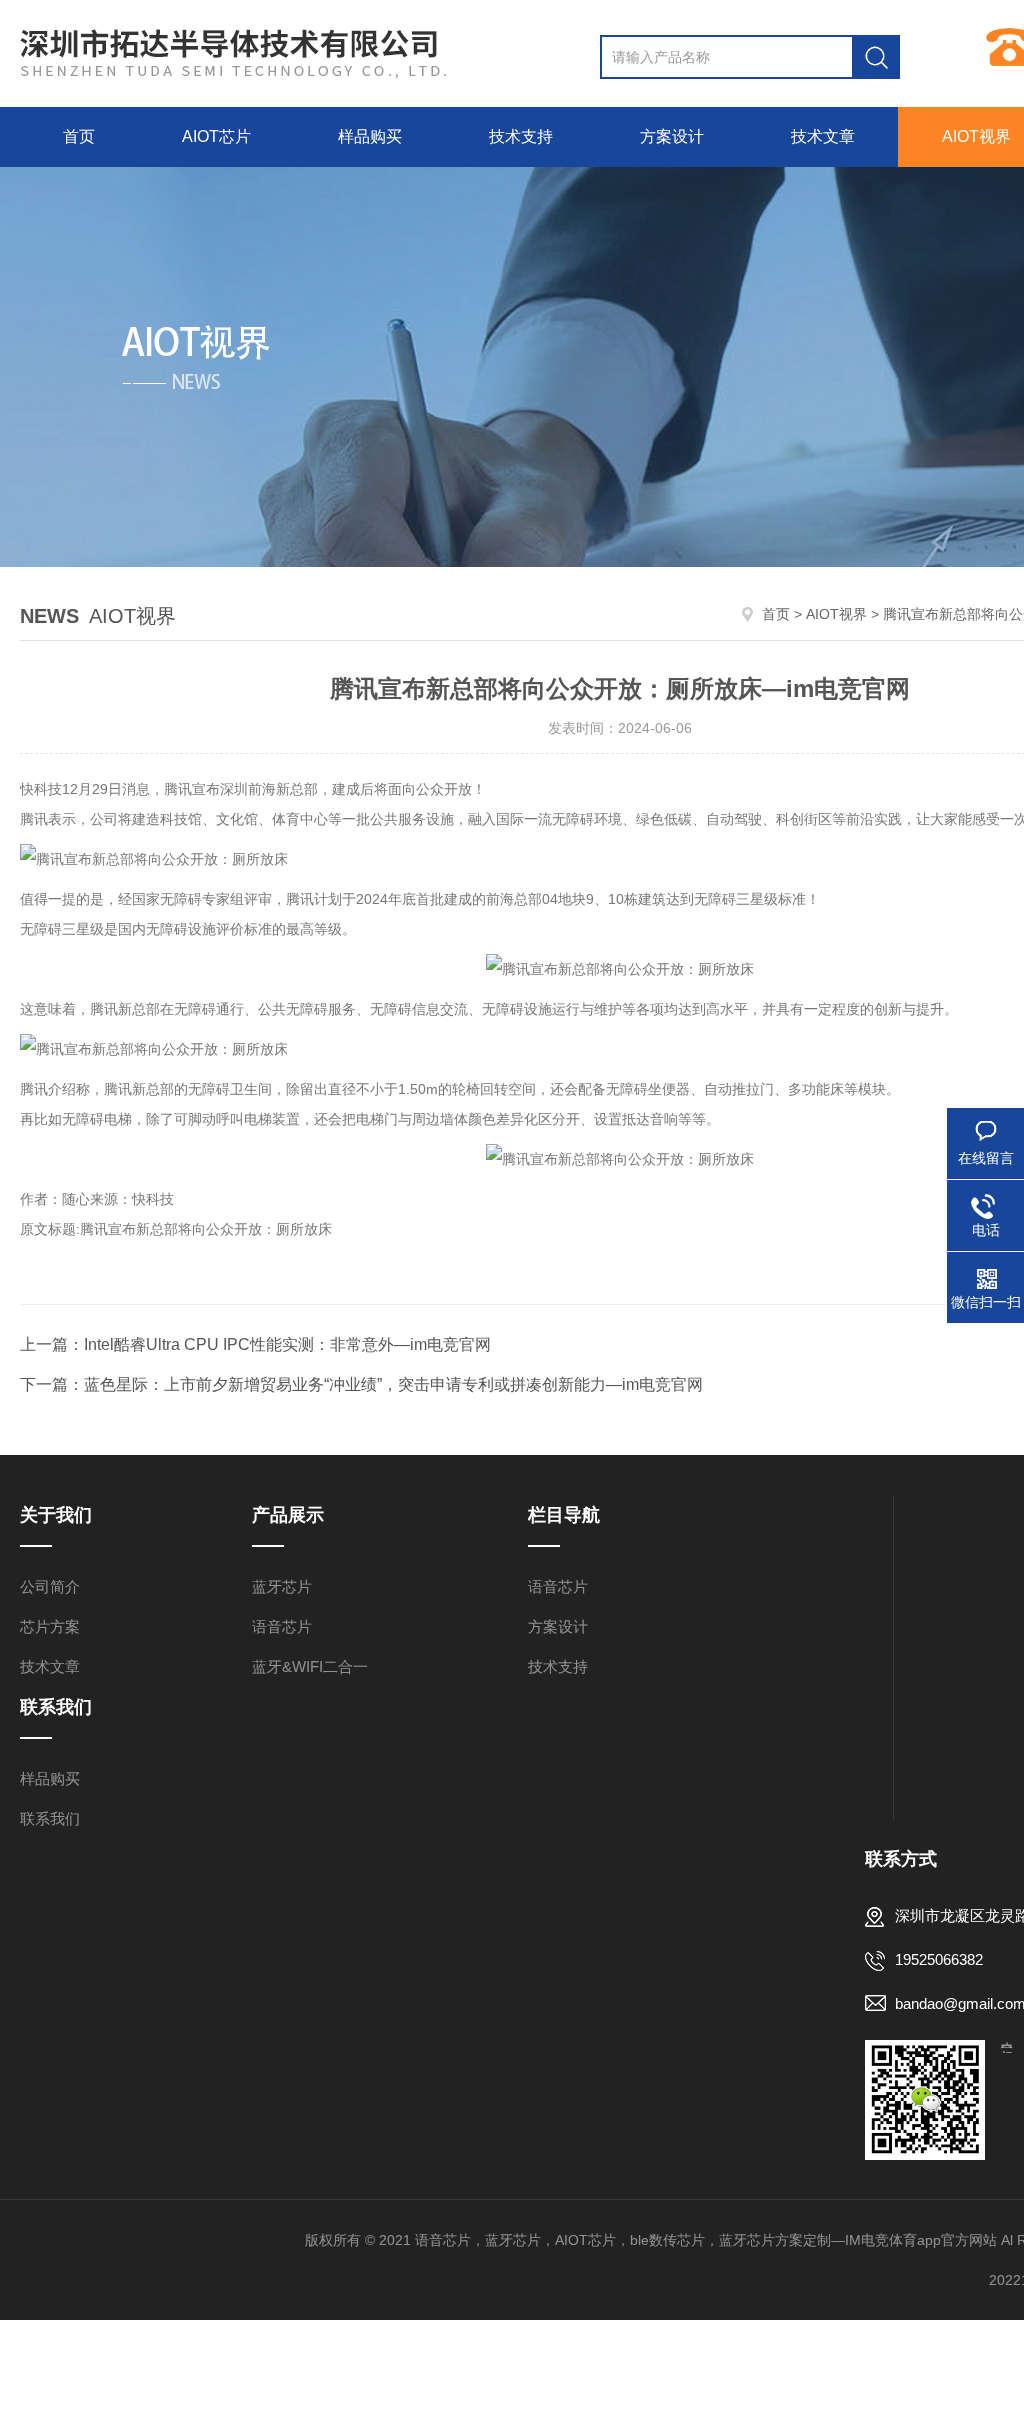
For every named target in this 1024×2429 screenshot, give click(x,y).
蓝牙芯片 (282, 1586)
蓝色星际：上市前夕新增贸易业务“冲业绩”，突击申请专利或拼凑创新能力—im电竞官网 (393, 1384)
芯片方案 (50, 1626)
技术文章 (823, 136)
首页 (79, 136)
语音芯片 (282, 1626)
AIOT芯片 (216, 136)
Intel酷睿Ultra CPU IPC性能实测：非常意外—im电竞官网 (287, 1344)
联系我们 (50, 1818)
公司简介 (50, 1586)
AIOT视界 (836, 614)
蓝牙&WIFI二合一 (310, 1666)
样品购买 (370, 136)
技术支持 (521, 136)
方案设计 (672, 136)
